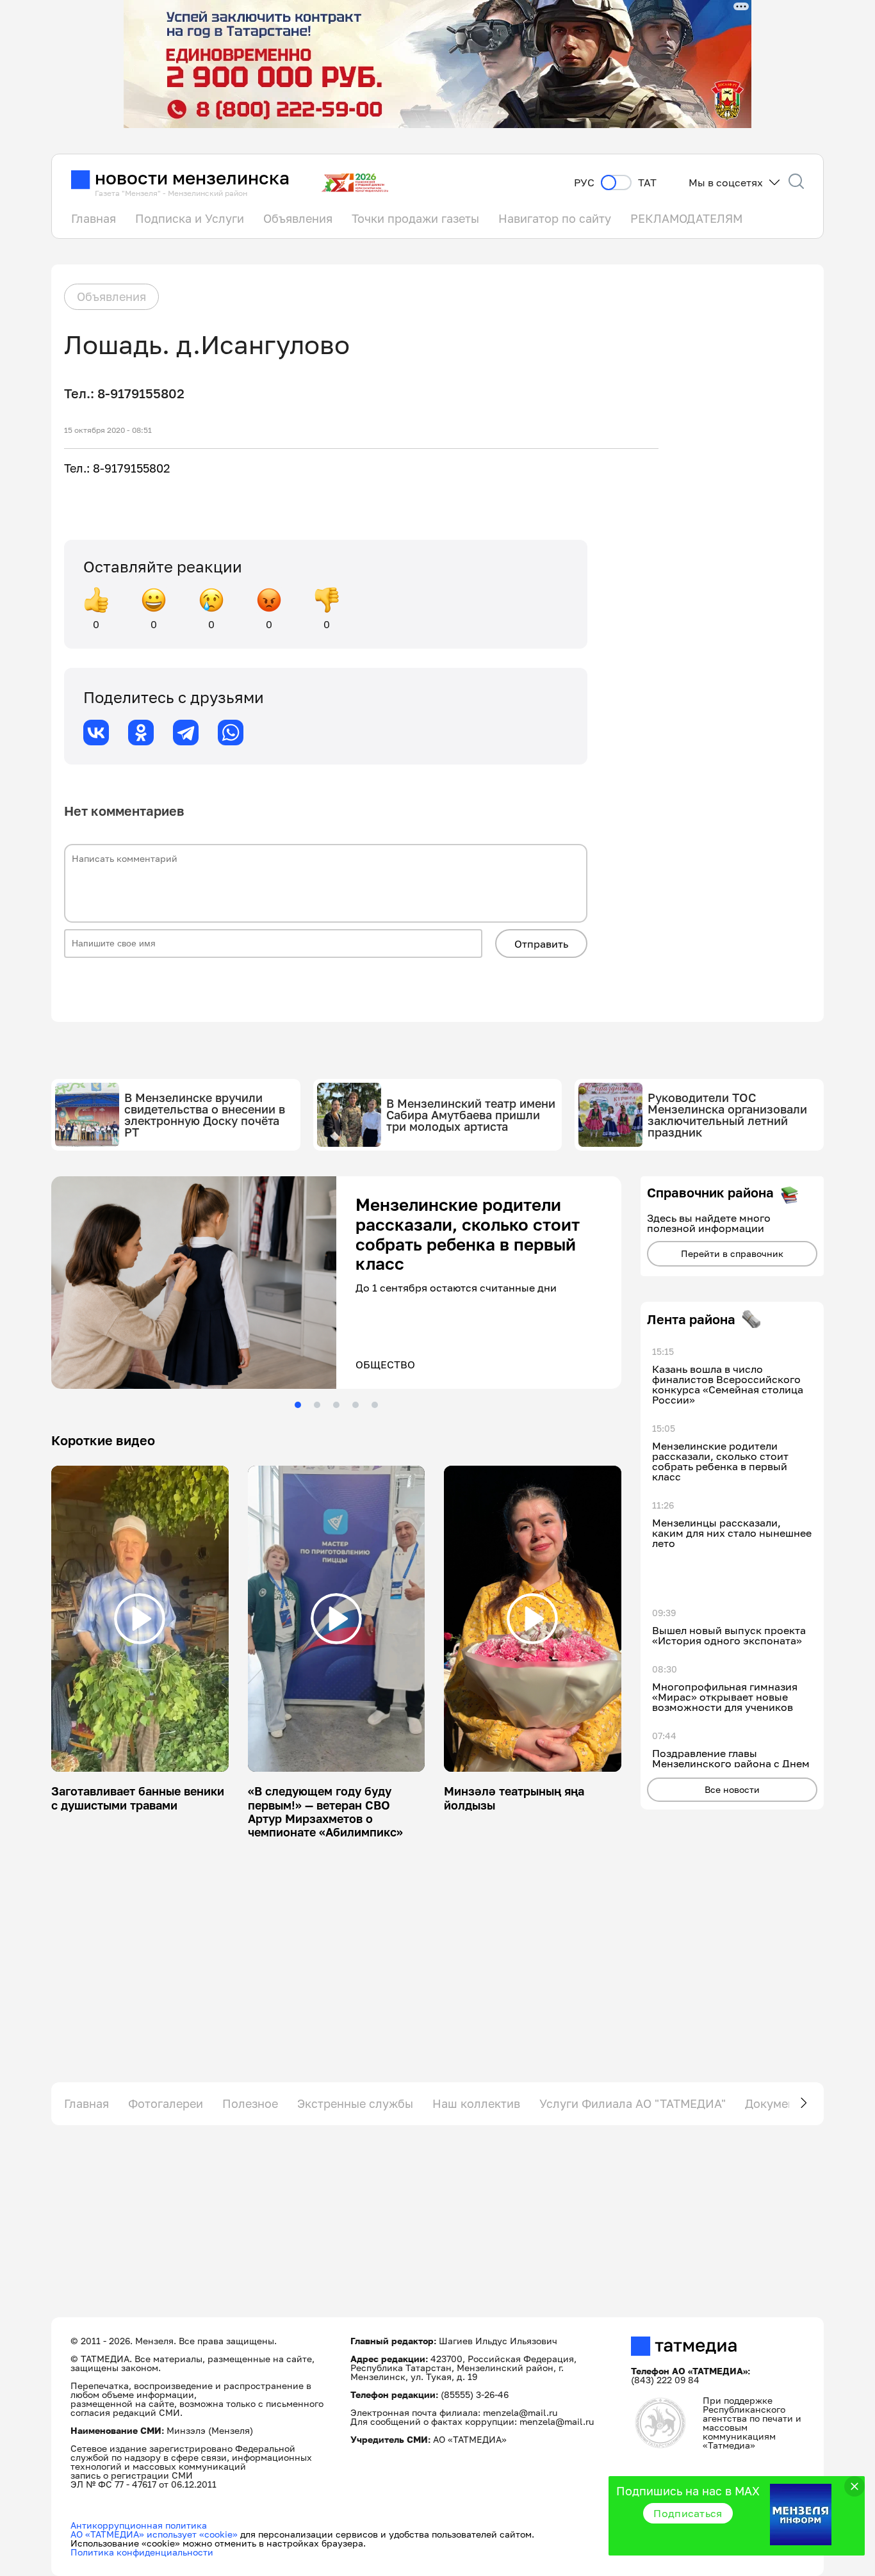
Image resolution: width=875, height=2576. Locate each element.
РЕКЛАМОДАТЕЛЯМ (686, 218)
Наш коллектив (476, 2103)
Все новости (732, 1789)
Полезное (250, 2103)
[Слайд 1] (298, 1405)
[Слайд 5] (375, 1405)
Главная (94, 218)
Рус (584, 183)
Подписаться (688, 2513)
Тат (647, 183)
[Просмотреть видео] (140, 1619)
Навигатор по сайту (555, 218)
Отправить (541, 944)
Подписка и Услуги (190, 218)
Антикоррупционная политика (139, 2525)
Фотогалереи (166, 2103)
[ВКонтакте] (96, 733)
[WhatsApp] (231, 733)
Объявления (298, 218)
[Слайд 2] (317, 1405)
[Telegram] (186, 733)
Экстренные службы (355, 2103)
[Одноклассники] (141, 733)
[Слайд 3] (336, 1405)
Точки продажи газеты (415, 218)
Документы (777, 2103)
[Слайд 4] (356, 1405)
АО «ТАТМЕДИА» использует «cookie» (154, 2534)
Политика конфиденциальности (142, 2552)
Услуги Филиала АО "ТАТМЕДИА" (633, 2103)
